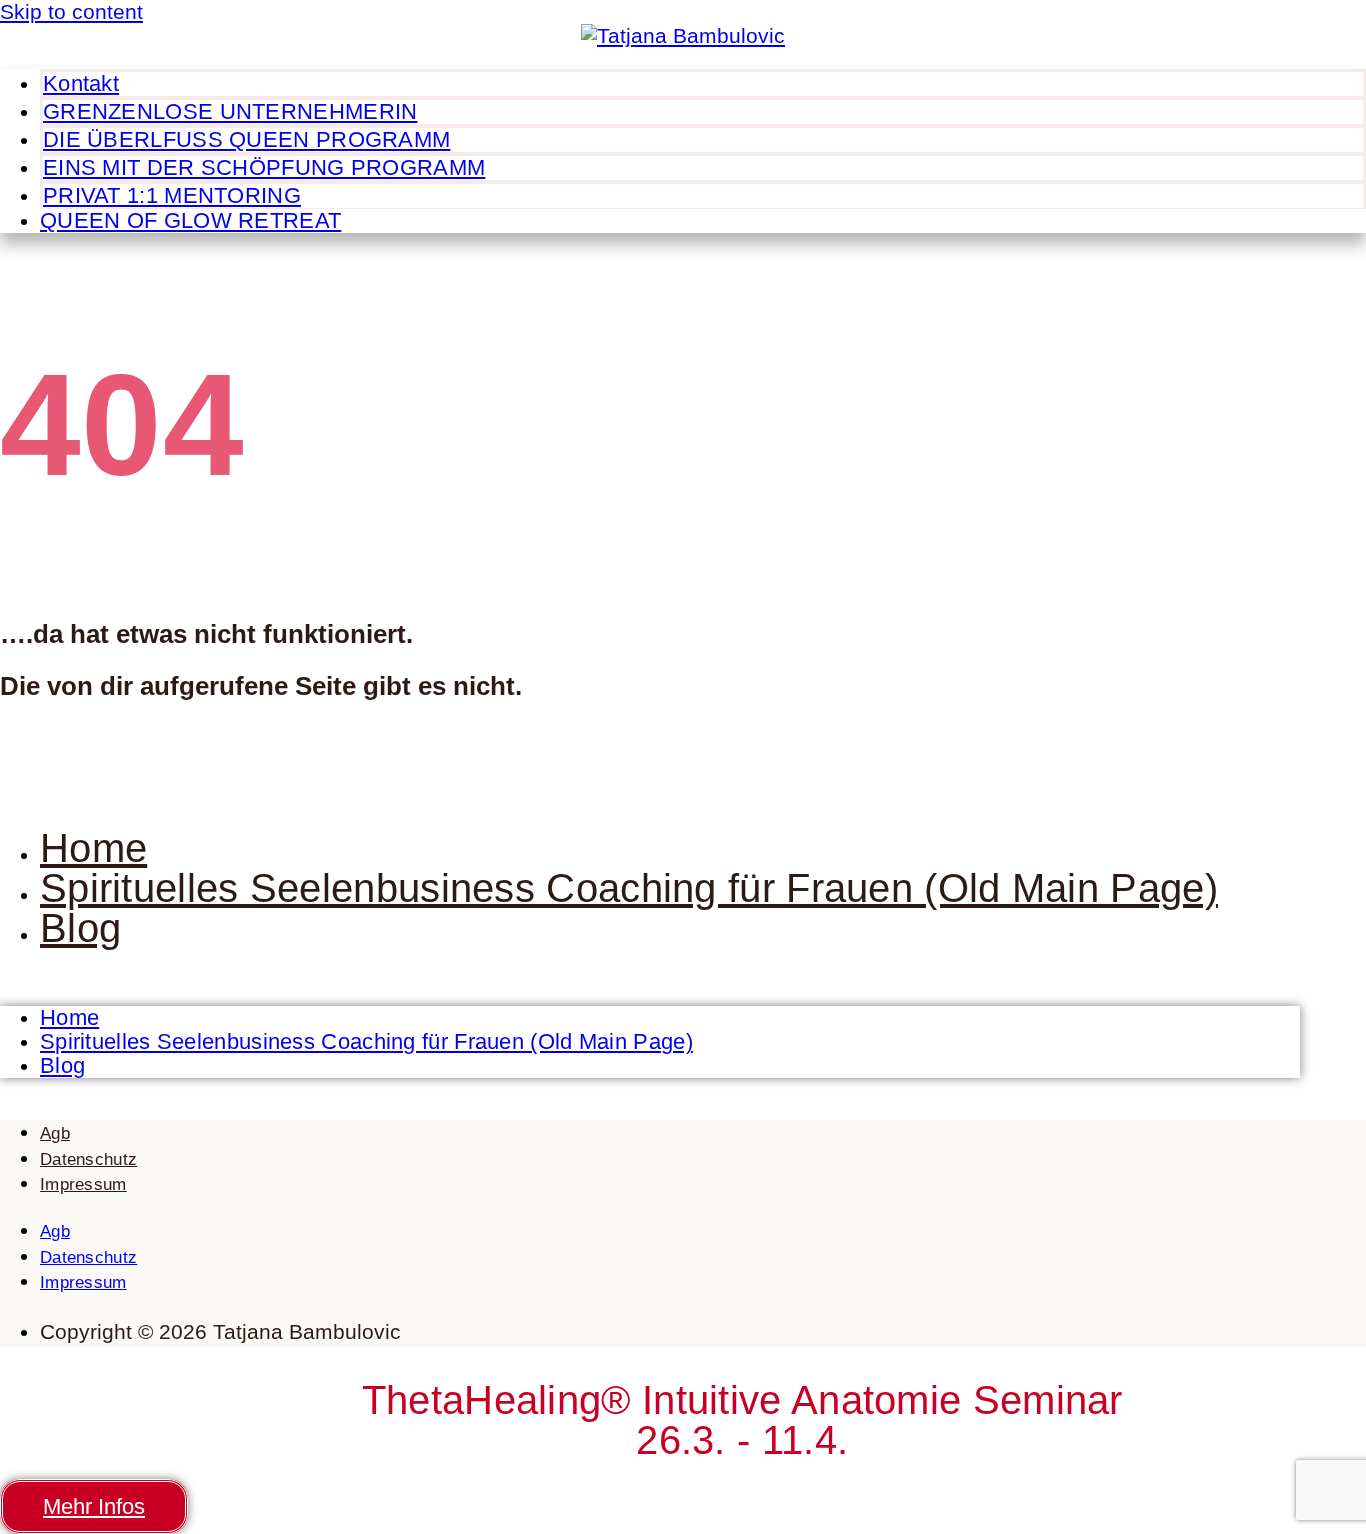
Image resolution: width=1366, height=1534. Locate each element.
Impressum (83, 1184)
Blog (80, 928)
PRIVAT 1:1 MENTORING (172, 195)
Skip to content (71, 11)
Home (93, 848)
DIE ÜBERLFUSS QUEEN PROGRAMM (246, 139)
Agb (55, 1133)
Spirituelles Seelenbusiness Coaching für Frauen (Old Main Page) (629, 888)
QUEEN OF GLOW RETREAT (190, 220)
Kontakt (81, 83)
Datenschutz (88, 1159)
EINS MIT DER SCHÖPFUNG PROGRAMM (264, 167)
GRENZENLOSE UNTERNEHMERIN (230, 111)
